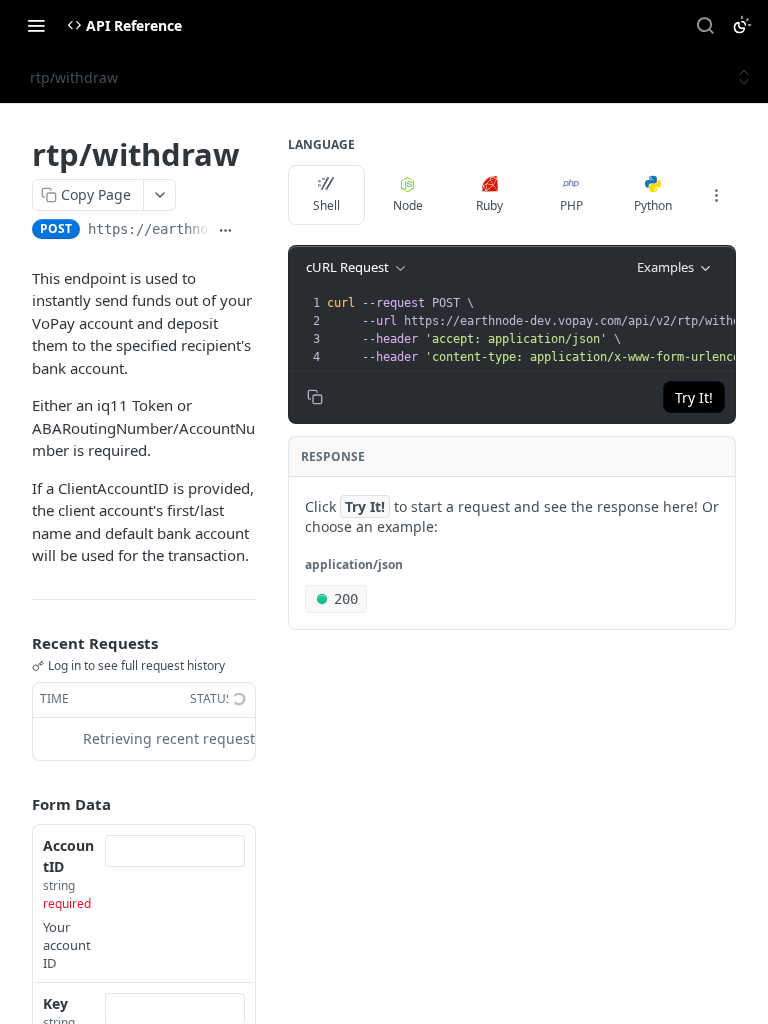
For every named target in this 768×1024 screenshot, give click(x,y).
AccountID (68, 856)
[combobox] (175, 851)
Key (55, 1003)
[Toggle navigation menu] (36, 25)
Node (408, 205)
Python (653, 205)
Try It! (694, 397)
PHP (571, 205)
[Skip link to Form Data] (18, 804)
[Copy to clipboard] (248, 231)
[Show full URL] (225, 231)
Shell (326, 205)
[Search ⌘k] (705, 25)
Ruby (489, 205)
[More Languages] (716, 195)
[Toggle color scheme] (742, 25)
